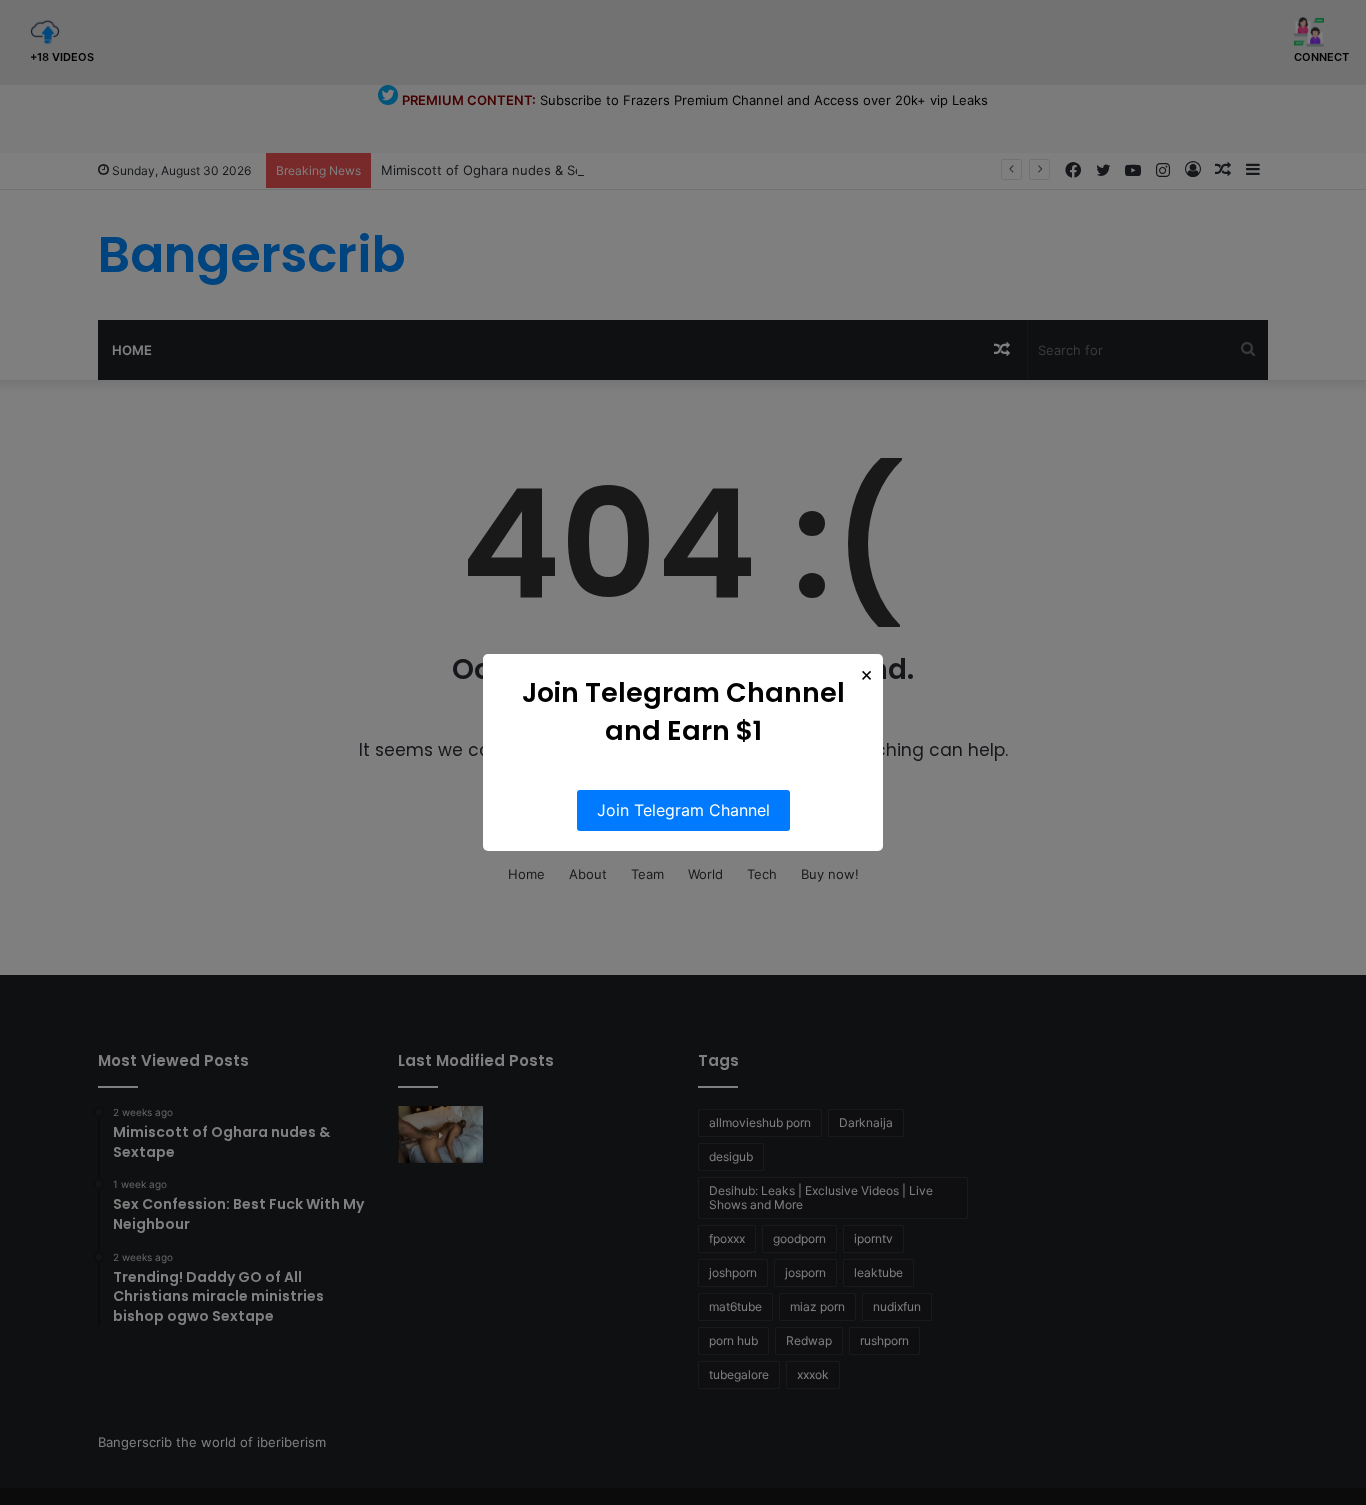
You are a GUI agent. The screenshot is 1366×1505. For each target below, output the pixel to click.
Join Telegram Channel (683, 810)
